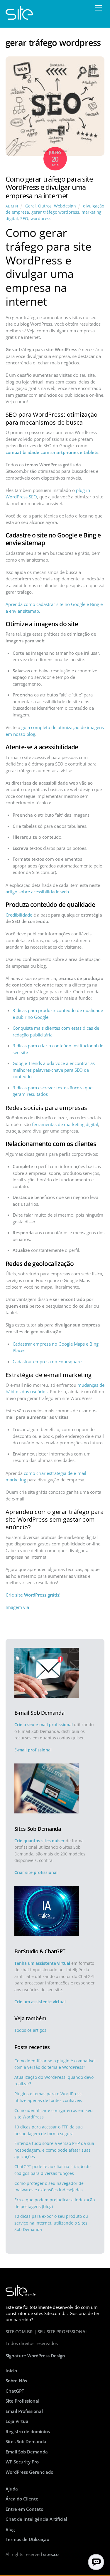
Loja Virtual (18, 2421)
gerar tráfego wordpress (55, 212)
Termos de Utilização (27, 2539)
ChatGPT (15, 2391)
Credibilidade (19, 915)
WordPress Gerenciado (29, 2472)
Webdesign (65, 206)
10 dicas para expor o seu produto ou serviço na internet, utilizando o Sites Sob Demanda (51, 2223)
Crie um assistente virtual (40, 2002)
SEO (24, 219)
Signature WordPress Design (35, 2356)
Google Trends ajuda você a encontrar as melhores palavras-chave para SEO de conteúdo (54, 1070)
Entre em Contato (24, 2509)
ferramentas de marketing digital (65, 1124)
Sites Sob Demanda (26, 2441)
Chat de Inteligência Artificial (36, 2519)
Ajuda (12, 2489)
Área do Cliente (22, 2499)
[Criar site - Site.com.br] (19, 17)
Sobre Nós (16, 2381)
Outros (45, 206)
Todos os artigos (30, 2030)
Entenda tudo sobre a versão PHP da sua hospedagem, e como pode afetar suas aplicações (54, 2150)
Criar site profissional (36, 1872)
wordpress (41, 219)
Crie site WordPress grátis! (33, 1595)
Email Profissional (24, 2411)
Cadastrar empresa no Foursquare (47, 1361)
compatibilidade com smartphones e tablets (52, 452)
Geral (31, 206)
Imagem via (17, 1607)
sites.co (51, 2554)
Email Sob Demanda (27, 2452)
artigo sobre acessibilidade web (37, 892)
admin (12, 206)
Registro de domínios (28, 2431)
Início (11, 2371)
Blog (10, 2529)
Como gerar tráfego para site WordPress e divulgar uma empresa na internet (49, 187)
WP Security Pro (22, 2462)
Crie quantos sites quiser (39, 1841)
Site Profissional (22, 2401)
